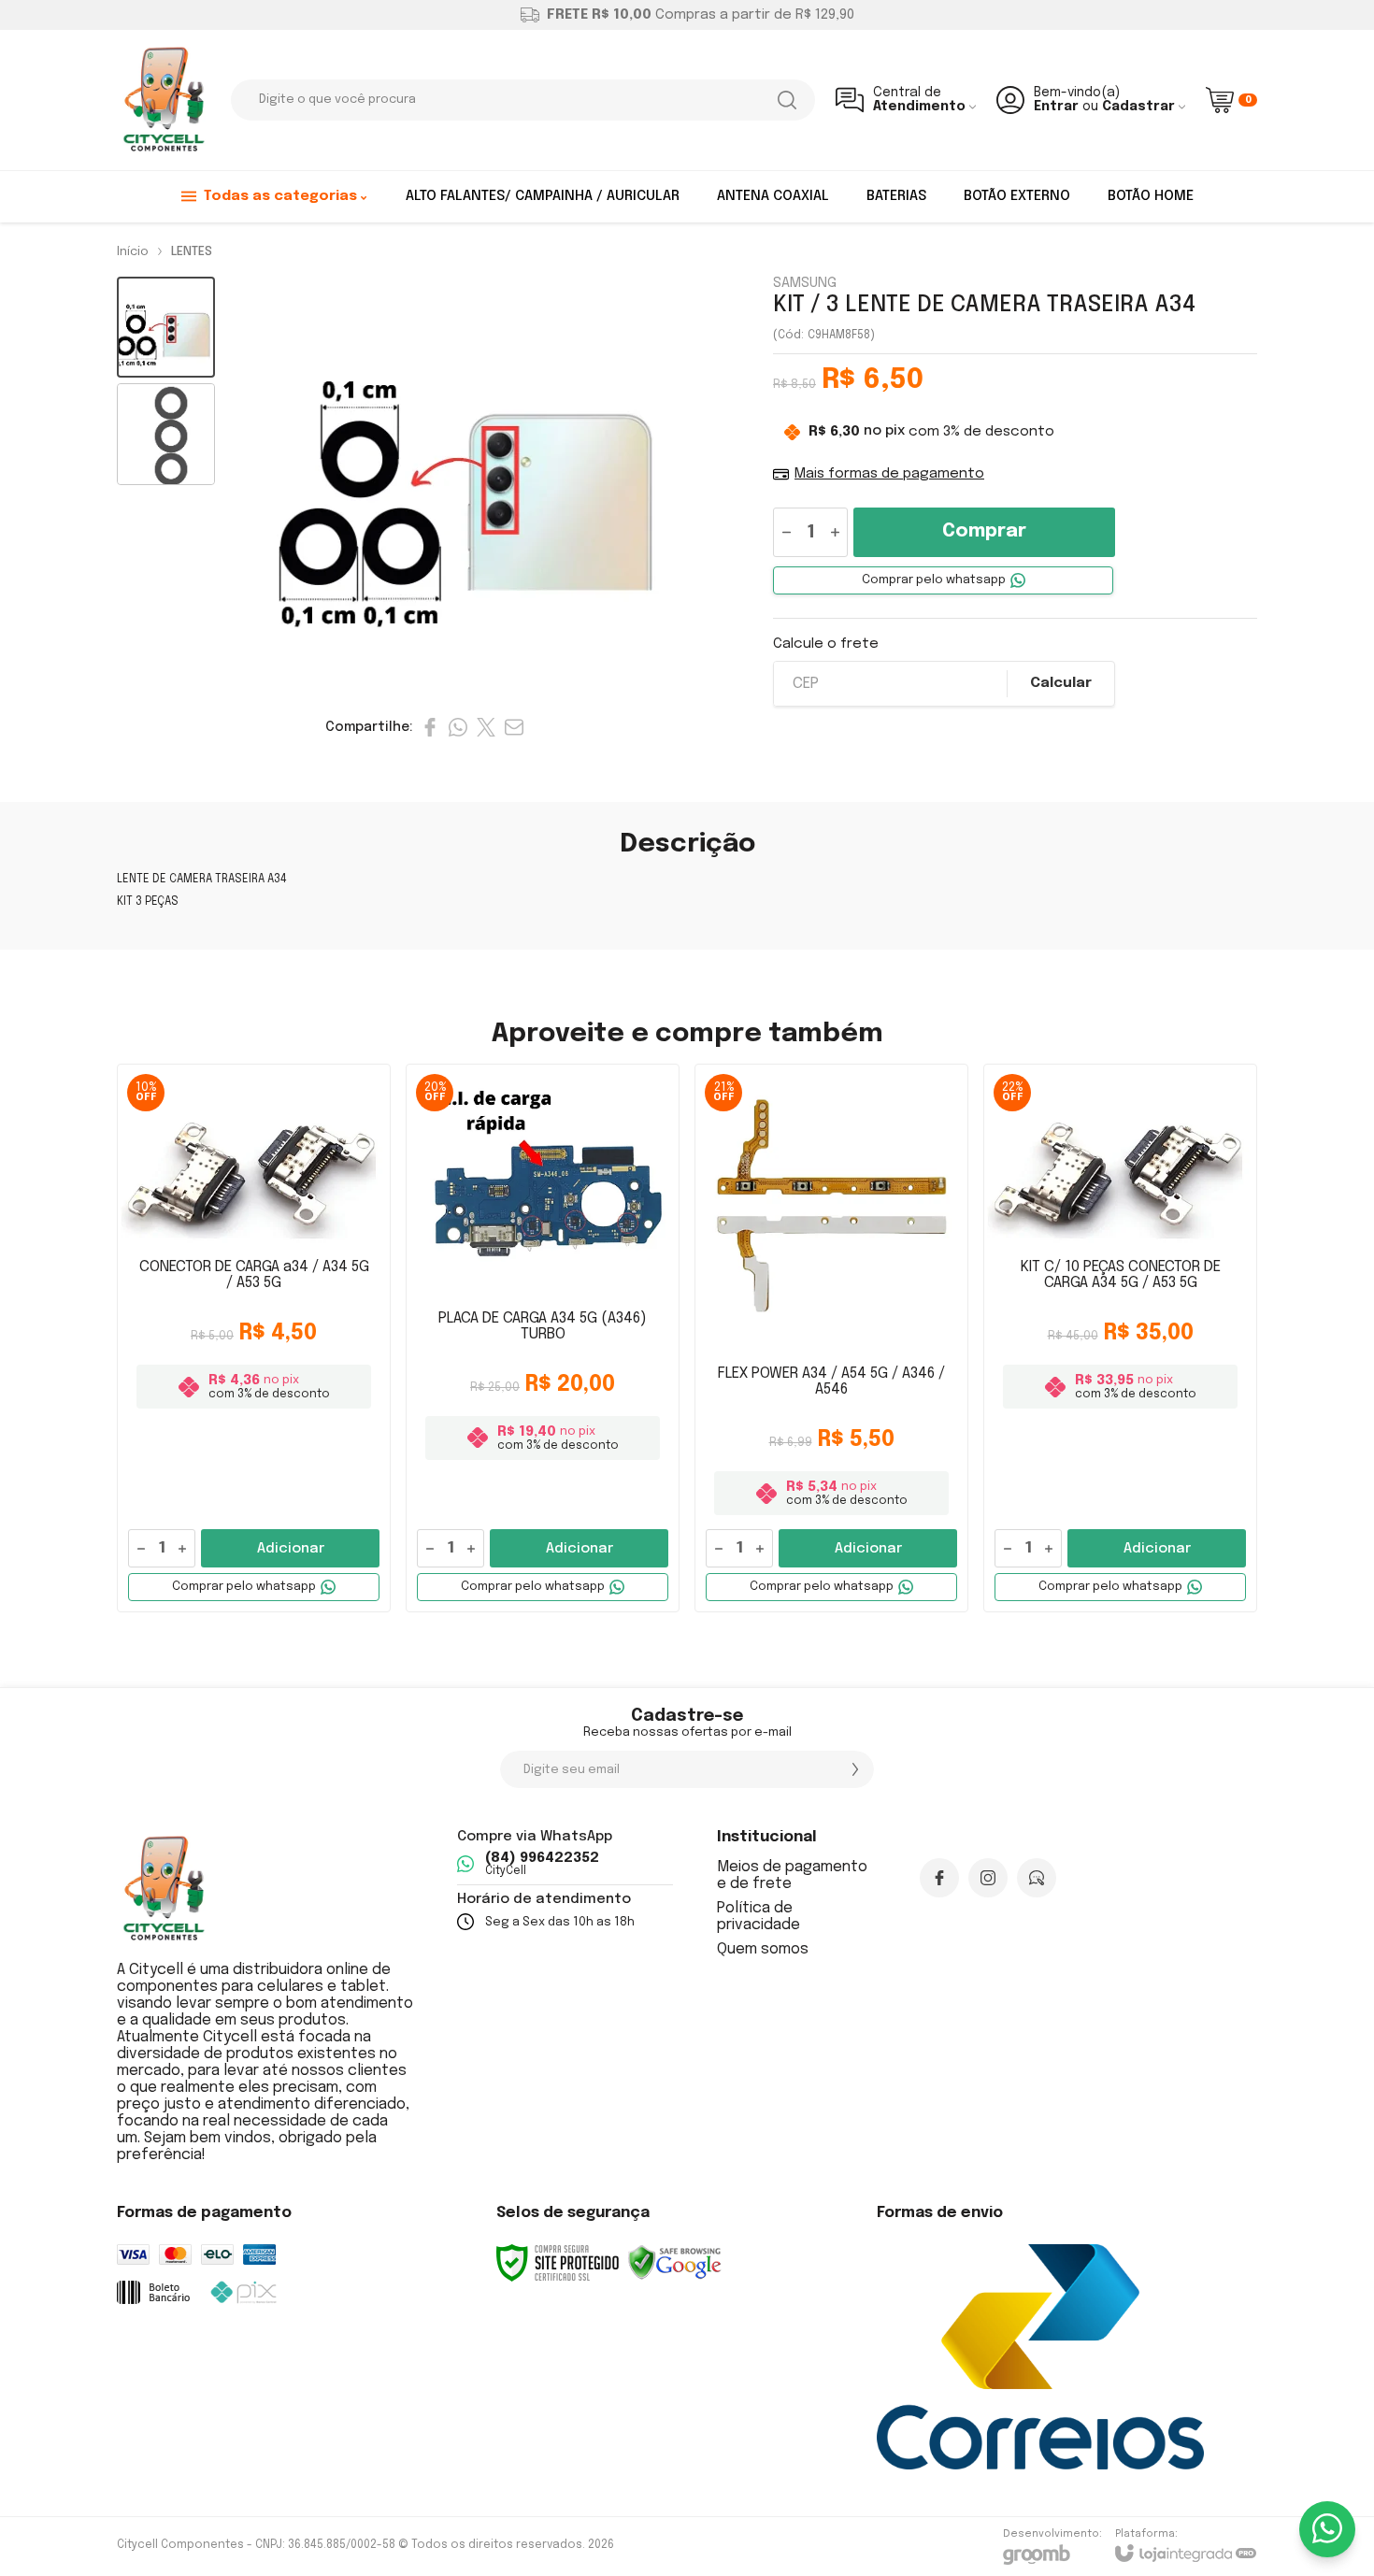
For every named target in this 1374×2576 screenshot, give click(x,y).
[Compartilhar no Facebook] (430, 727)
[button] (166, 328)
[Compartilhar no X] (486, 727)
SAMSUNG (805, 284)
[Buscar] (787, 100)
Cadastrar (1138, 107)
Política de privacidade (759, 1917)
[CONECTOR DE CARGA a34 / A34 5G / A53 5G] (254, 1338)
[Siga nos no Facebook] (939, 1878)
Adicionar (291, 1549)
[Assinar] (855, 1769)
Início (133, 252)
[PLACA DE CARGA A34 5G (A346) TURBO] (543, 1338)
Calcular (1061, 683)
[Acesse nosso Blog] (1037, 1878)
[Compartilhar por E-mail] (514, 727)
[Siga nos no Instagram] (988, 1878)
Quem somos (763, 1949)
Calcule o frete (826, 644)
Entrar (1056, 107)
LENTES (192, 252)
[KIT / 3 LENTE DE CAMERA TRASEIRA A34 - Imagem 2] (166, 434)
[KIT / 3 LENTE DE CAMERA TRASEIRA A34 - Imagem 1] (166, 328)
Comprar (984, 531)
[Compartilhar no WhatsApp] (458, 727)
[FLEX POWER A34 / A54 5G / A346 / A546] (831, 1338)
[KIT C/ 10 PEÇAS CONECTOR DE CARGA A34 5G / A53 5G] (1120, 1338)
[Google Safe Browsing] (675, 2263)
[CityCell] (164, 100)
